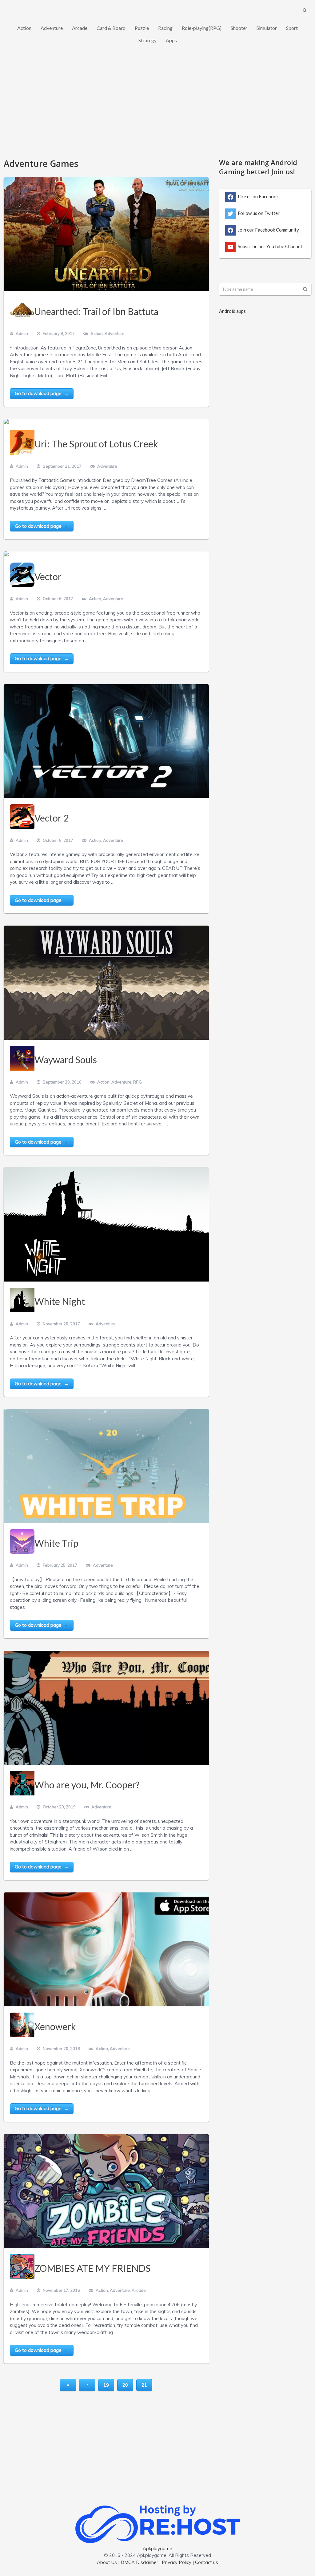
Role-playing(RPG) (202, 28)
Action (24, 28)
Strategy (148, 40)
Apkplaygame (157, 2548)
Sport (292, 28)
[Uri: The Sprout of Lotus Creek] (6, 422)
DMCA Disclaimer (139, 2562)
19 (106, 2385)
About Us (107, 2562)
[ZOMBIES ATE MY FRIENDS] (106, 2191)
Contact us (207, 2562)
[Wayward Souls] (106, 983)
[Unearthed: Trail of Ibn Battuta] (106, 234)
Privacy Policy (177, 2562)
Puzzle (142, 28)
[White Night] (106, 1224)
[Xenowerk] (106, 1949)
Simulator (267, 28)
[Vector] (6, 554)
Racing (165, 28)
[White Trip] (106, 1466)
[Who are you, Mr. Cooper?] (106, 1708)
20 (125, 2385)
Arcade (80, 28)
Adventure (52, 28)
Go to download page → (42, 393)
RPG (138, 1082)
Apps (171, 40)
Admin (22, 333)
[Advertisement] (157, 105)
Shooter (239, 28)
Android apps (232, 311)
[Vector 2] (106, 741)
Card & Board (111, 28)
